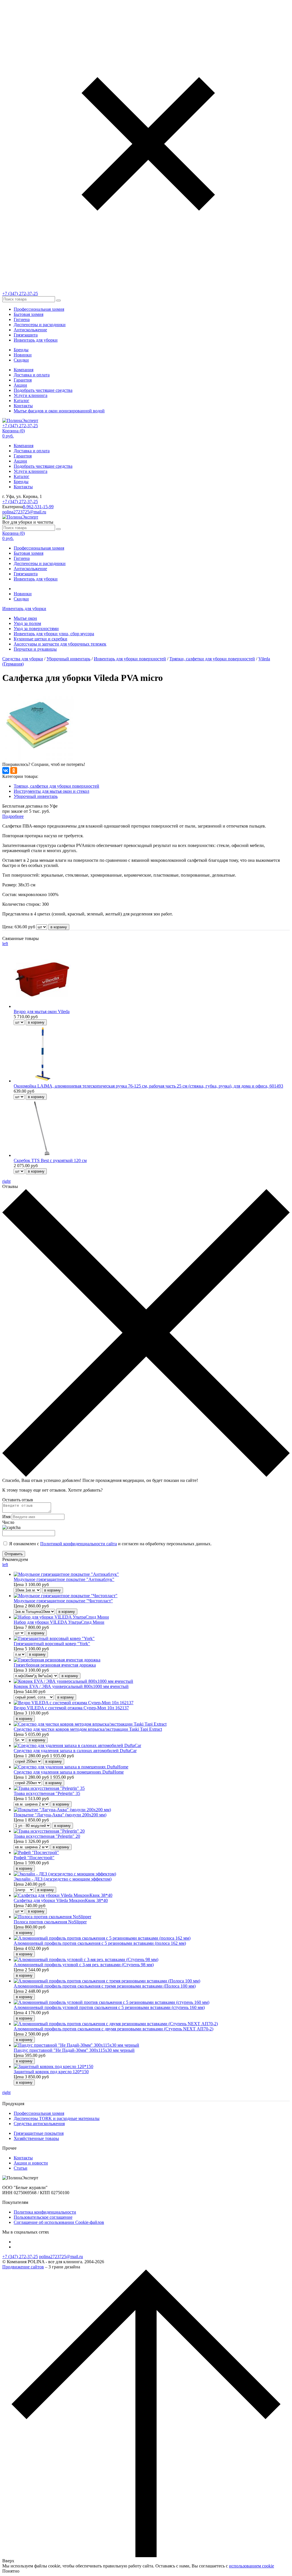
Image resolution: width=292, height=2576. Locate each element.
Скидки (21, 360)
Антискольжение (30, 330)
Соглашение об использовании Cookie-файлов (59, 2222)
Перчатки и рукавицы (35, 649)
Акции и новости (31, 2163)
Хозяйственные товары (36, 2138)
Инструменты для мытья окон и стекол (51, 791)
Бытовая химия (29, 314)
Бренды (21, 350)
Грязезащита (26, 335)
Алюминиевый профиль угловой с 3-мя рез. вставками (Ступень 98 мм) (84, 1965)
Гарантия (23, 380)
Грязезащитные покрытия (39, 2133)
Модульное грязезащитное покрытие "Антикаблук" (64, 1579)
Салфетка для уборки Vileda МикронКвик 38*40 (61, 1900)
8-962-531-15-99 (38, 507)
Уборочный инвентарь (68, 659)
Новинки (23, 355)
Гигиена (22, 319)
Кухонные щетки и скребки (40, 639)
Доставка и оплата (32, 375)
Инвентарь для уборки (36, 340)
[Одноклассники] (14, 770)
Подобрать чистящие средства (43, 390)
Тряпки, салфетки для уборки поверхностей (212, 659)
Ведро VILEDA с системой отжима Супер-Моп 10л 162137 (71, 1708)
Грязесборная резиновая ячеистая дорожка (55, 1665)
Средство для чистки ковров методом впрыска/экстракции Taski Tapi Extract (88, 1729)
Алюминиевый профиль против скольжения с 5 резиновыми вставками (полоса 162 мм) (100, 1943)
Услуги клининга (31, 395)
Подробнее (13, 816)
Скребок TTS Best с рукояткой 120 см (50, 1160)
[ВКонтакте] (6, 770)
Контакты (23, 406)
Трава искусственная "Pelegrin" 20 (47, 1836)
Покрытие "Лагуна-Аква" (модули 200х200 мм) (60, 1815)
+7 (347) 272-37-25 (20, 293)
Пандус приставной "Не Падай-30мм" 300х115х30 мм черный (74, 2050)
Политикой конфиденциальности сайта (79, 1544)
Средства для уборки (23, 659)
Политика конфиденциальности (45, 2212)
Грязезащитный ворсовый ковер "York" (52, 1644)
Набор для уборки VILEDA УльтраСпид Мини (59, 1622)
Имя (6, 1517)
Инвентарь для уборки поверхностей (130, 659)
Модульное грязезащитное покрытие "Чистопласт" (63, 1601)
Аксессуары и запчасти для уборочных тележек (60, 644)
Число (8, 1522)
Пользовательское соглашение (43, 2217)
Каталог (22, 401)
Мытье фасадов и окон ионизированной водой (59, 411)
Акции (20, 385)
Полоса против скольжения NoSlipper (50, 1922)
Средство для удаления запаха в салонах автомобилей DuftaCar (75, 1751)
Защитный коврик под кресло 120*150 (51, 2072)
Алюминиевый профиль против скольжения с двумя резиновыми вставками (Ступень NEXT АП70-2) (113, 2029)
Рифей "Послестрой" (34, 1858)
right (6, 1181)
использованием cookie (252, 2566)
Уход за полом (27, 623)
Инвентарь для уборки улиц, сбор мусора (54, 634)
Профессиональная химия (39, 309)
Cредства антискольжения (39, 2124)
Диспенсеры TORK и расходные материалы (57, 2118)
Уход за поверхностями (36, 629)
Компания (24, 370)
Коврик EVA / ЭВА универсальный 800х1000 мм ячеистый (71, 1686)
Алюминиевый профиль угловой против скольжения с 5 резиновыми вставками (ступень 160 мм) (109, 2007)
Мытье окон (25, 618)
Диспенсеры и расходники (40, 325)
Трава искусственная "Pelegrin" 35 (47, 1793)
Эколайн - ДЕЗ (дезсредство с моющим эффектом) (63, 1879)
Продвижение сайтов (23, 2267)
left (5, 944)
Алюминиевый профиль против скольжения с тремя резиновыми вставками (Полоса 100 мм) (105, 1986)
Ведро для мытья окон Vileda (42, 1011)
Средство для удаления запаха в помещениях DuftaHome (69, 1772)
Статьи (21, 2168)
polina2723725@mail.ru (24, 512)
